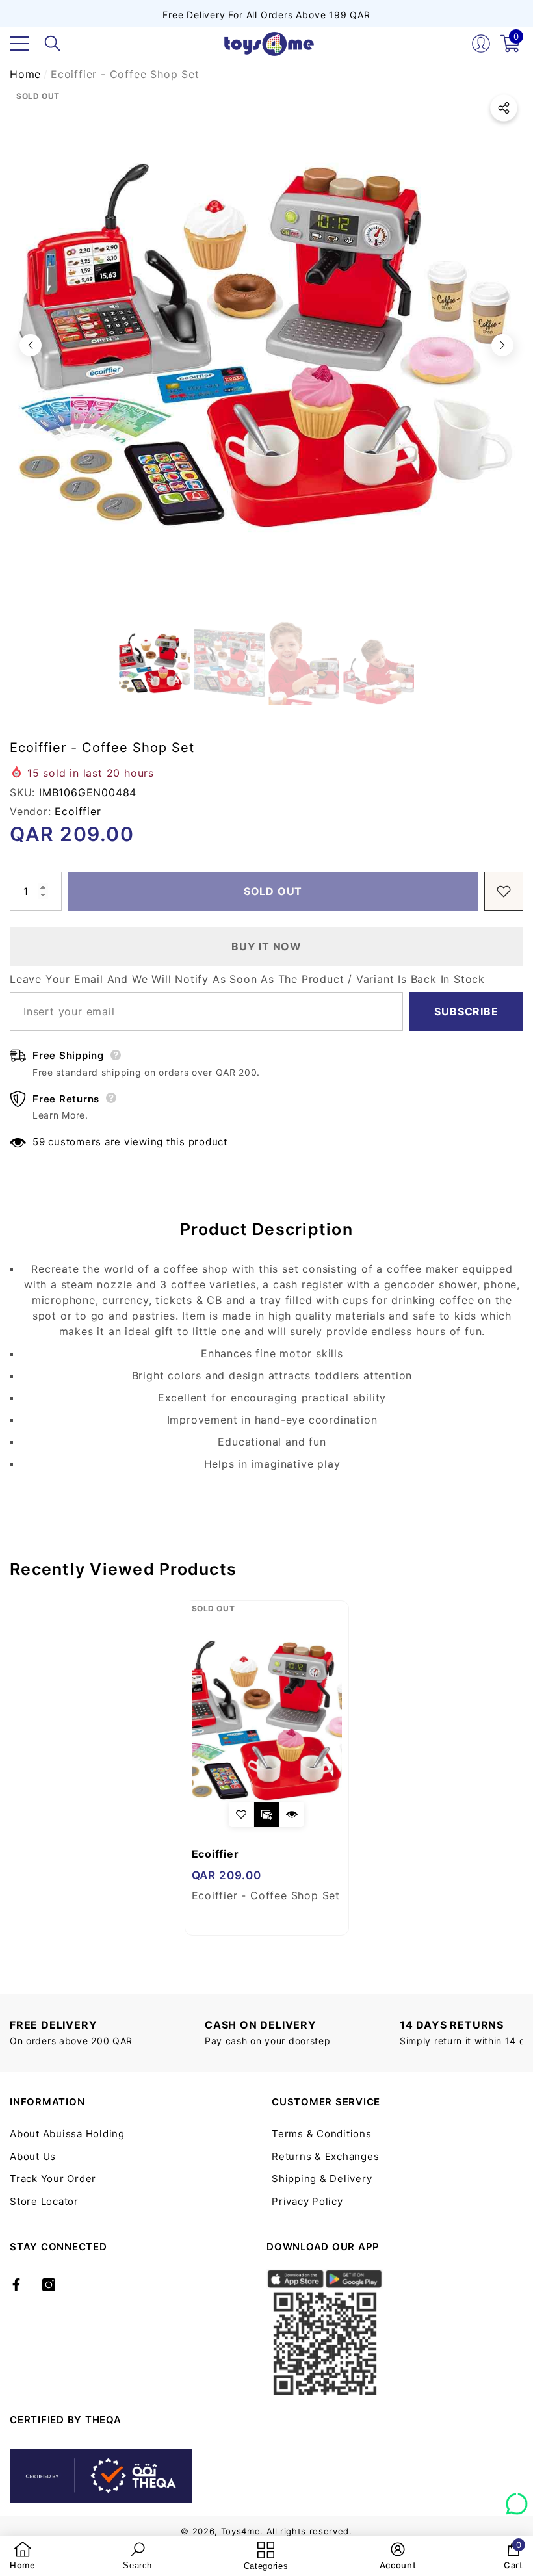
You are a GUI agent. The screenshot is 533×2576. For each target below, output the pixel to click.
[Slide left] (31, 345)
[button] (53, 44)
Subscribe (466, 1011)
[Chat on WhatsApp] (517, 2499)
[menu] (19, 44)
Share (504, 108)
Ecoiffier (78, 811)
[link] (23, 2556)
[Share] (504, 108)
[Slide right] (502, 345)
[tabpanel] (267, 1768)
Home (25, 74)
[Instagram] (49, 2285)
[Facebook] (16, 2285)
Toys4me (241, 2531)
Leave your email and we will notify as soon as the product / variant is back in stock (247, 979)
